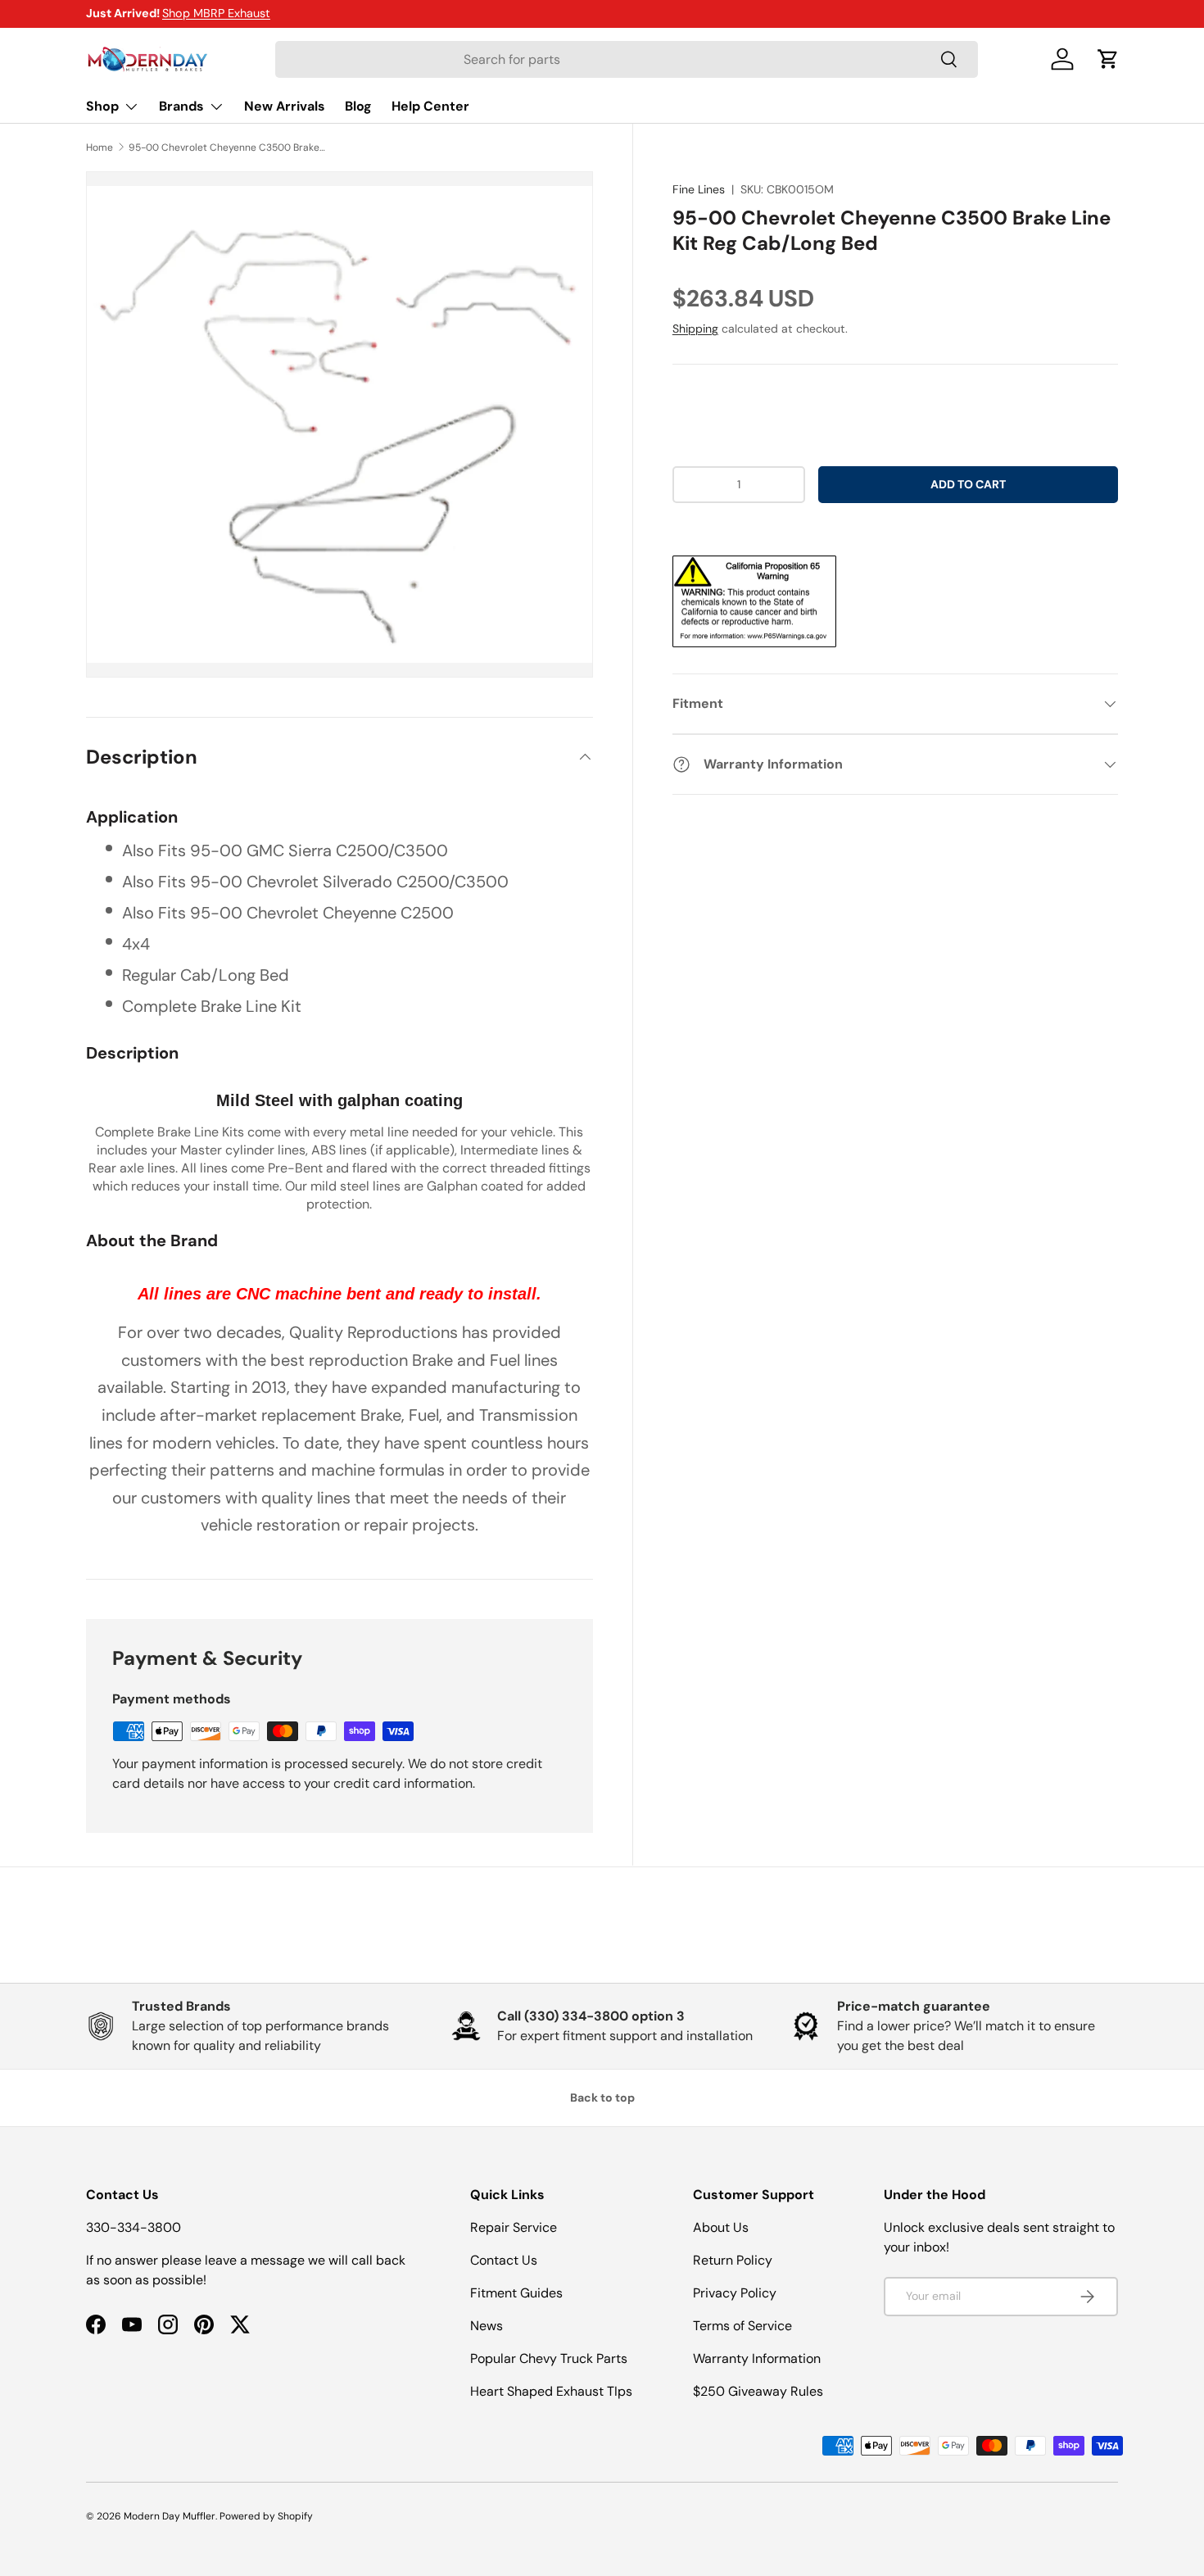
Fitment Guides (516, 2293)
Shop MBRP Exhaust (216, 13)
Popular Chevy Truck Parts (549, 2358)
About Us (721, 2227)
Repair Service (514, 2227)
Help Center (430, 106)
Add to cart (968, 484)
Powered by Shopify (266, 2516)
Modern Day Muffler (170, 2516)
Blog (358, 106)
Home (100, 147)
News (487, 2326)
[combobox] (627, 59)
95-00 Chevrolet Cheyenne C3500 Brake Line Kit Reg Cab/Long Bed (227, 147)
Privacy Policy (735, 2293)
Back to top (602, 2098)
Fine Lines (699, 189)
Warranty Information (757, 2358)
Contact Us (504, 2260)
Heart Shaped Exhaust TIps (551, 2391)
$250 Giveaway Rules (758, 2391)
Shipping (695, 329)
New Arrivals (285, 106)
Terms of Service (742, 2326)
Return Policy (733, 2260)
